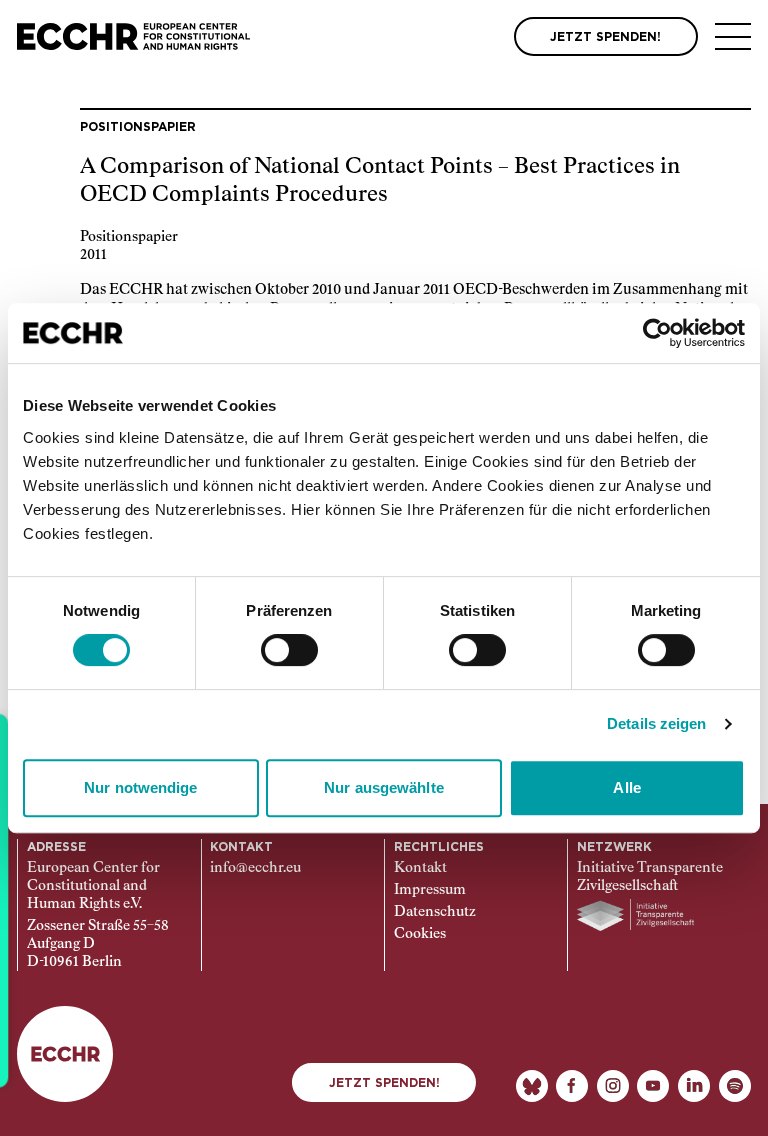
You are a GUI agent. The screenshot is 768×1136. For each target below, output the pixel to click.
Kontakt (420, 868)
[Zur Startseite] (133, 36)
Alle (626, 787)
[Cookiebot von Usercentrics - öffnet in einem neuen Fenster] (657, 333)
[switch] (289, 650)
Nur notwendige (140, 787)
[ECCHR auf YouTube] (653, 1086)
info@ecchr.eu (255, 868)
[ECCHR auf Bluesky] (532, 1086)
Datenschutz (435, 912)
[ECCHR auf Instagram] (613, 1086)
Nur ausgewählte (384, 787)
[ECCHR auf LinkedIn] (694, 1086)
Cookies (420, 934)
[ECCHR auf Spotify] (735, 1086)
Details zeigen (656, 723)
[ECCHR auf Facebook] (572, 1086)
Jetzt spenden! (384, 1083)
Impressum (430, 890)
